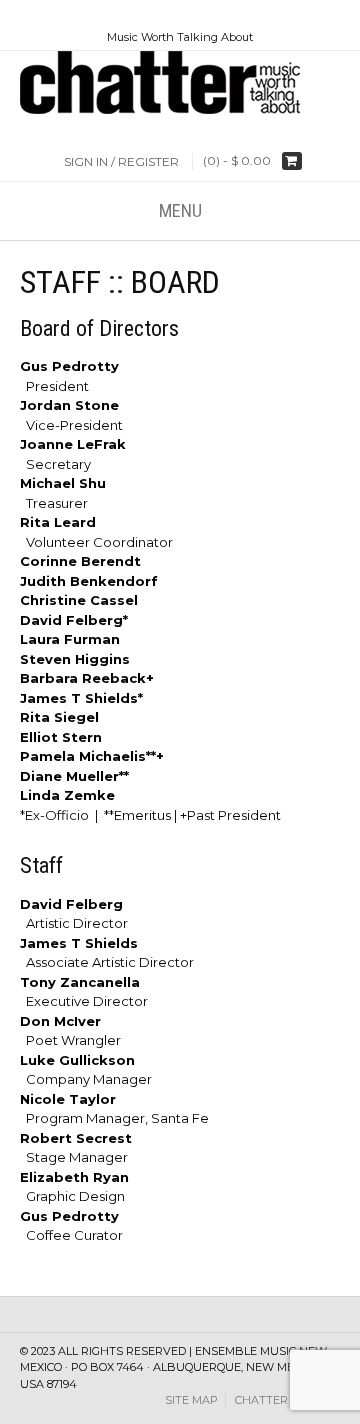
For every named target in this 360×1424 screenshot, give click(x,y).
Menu (180, 210)
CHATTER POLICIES (287, 1400)
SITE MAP (191, 1400)
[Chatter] (180, 82)
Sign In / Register (121, 161)
